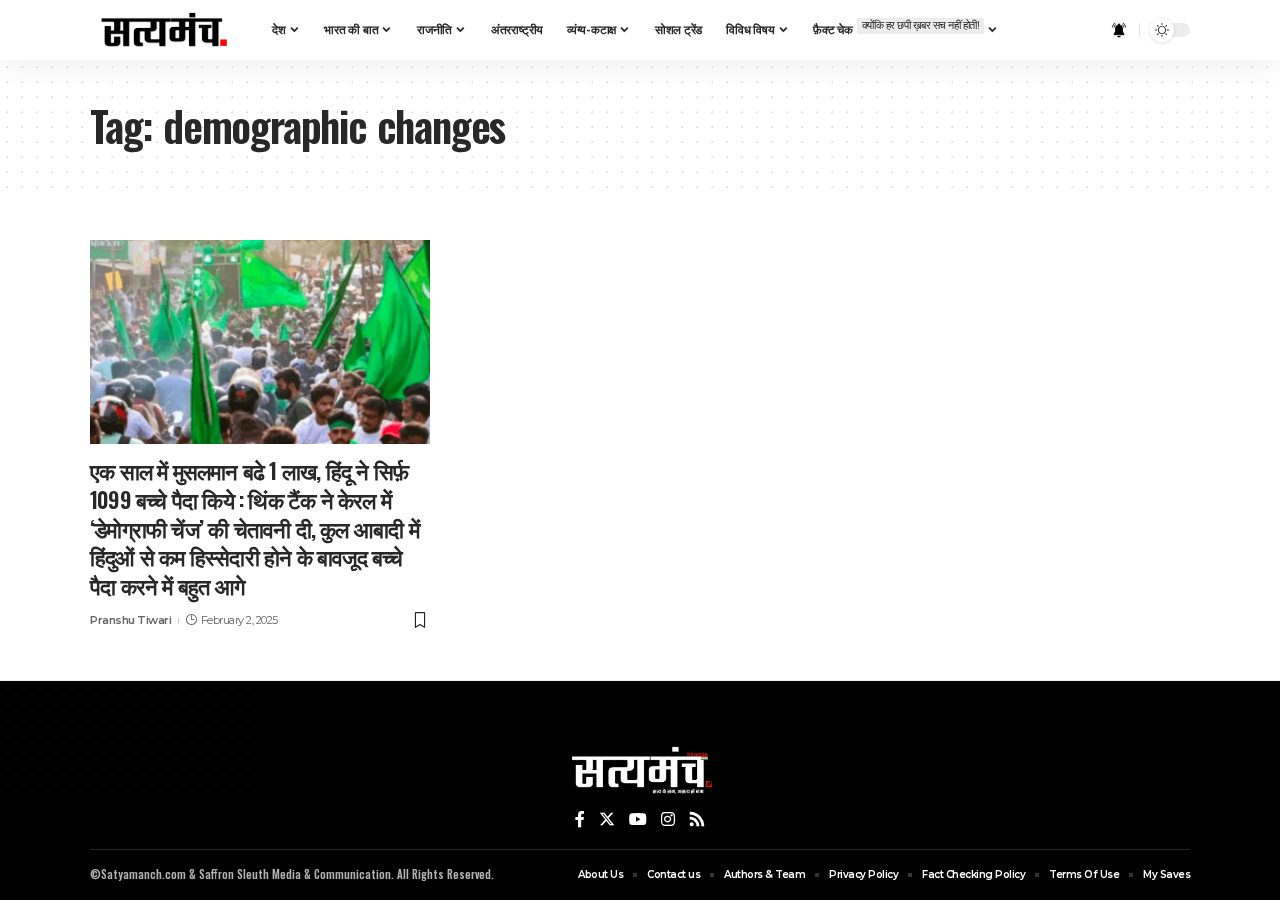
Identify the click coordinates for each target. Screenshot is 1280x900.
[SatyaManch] (165, 30)
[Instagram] (668, 820)
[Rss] (697, 820)
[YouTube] (638, 820)
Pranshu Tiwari (130, 620)
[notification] (1119, 30)
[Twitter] (607, 820)
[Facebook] (580, 820)
